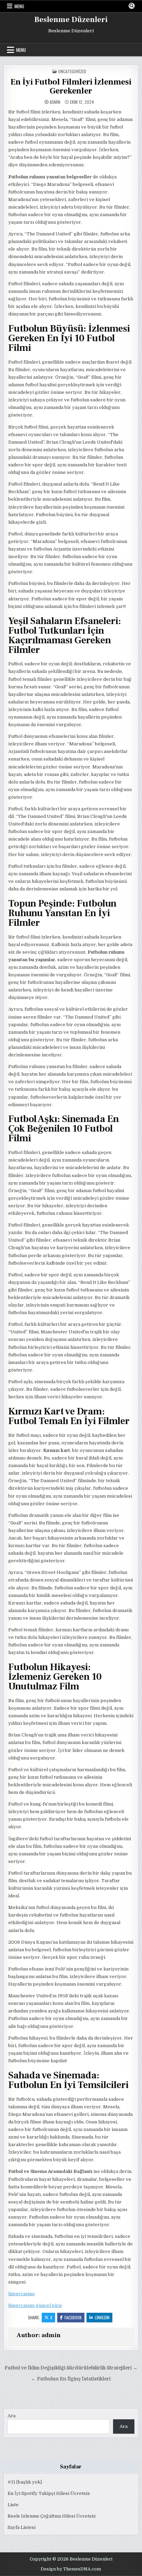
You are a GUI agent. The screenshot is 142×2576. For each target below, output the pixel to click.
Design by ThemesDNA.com (71, 2569)
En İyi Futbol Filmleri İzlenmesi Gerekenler (71, 86)
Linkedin (102, 2317)
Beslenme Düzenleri (71, 20)
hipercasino (22, 2294)
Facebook (73, 2317)
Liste (13, 2505)
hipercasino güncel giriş (35, 2305)
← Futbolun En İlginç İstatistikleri (71, 2379)
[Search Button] (132, 6)
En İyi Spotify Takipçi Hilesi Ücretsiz (49, 2493)
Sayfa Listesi (22, 2527)
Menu (19, 6)
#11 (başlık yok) (25, 2482)
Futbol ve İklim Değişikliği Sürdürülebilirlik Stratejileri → (71, 2368)
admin (55, 102)
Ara (12, 2416)
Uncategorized (72, 71)
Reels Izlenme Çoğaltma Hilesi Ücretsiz (52, 2516)
